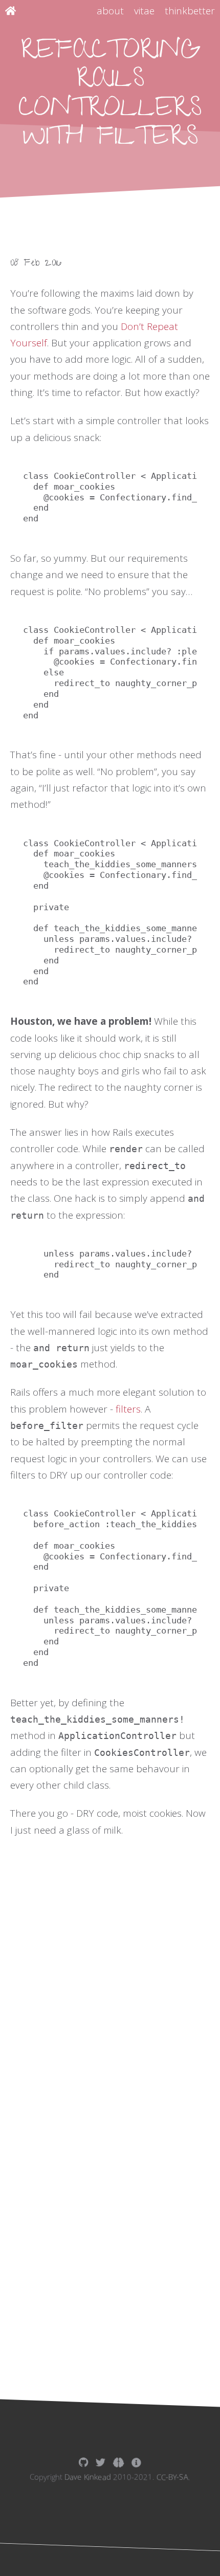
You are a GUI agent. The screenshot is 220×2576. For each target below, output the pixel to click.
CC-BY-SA (172, 2477)
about (110, 11)
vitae (144, 11)
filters (128, 1409)
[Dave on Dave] (136, 2462)
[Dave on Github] (83, 2462)
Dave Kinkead (88, 2477)
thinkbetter (190, 11)
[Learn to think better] (118, 2462)
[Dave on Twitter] (101, 2462)
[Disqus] (110, 2055)
